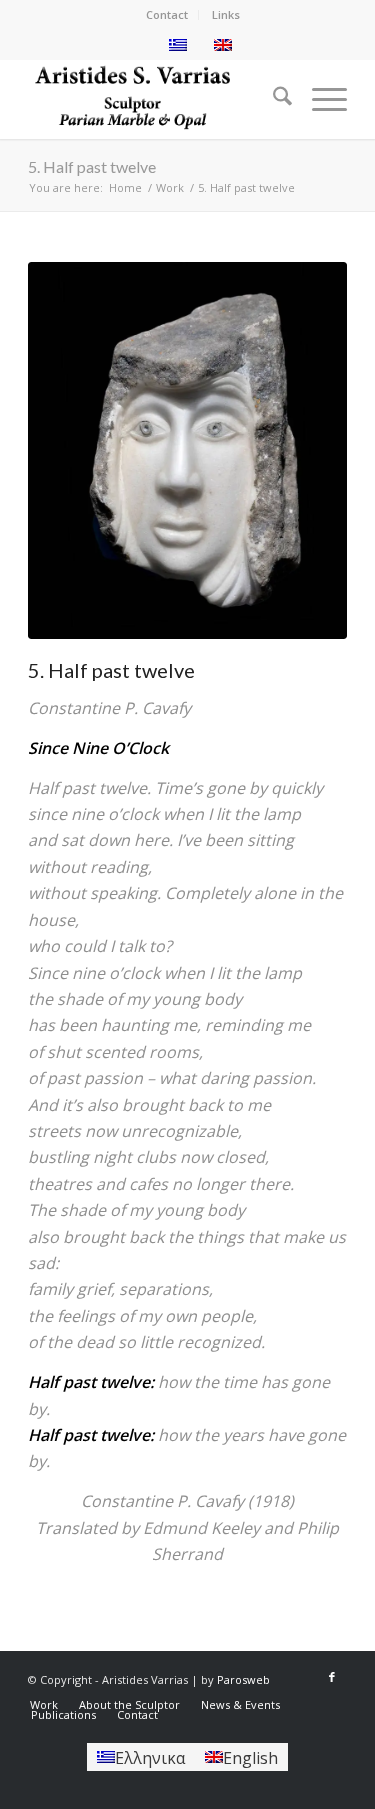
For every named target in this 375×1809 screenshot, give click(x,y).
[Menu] (319, 99)
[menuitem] (167, 15)
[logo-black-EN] (155, 99)
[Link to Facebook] (332, 1677)
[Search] (272, 99)
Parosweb (243, 1679)
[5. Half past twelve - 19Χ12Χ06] (187, 450)
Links (226, 14)
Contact (167, 14)
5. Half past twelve (92, 166)
